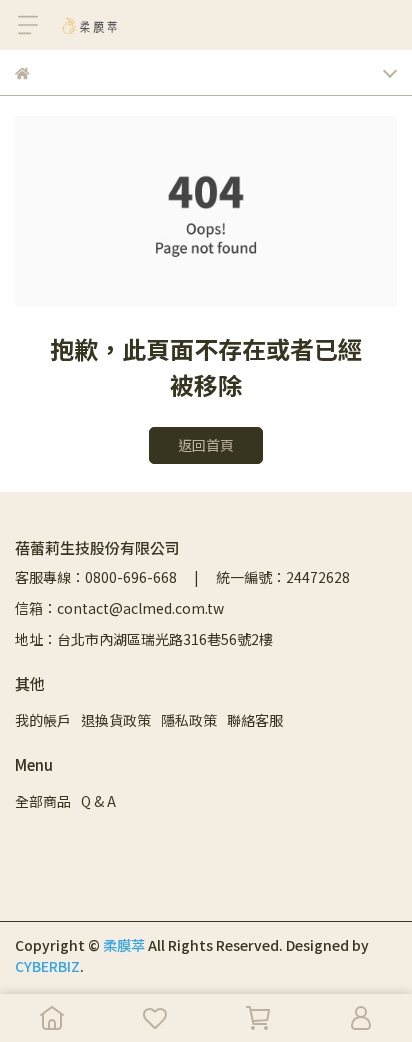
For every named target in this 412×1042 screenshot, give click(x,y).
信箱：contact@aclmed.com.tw (119, 608)
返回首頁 (206, 445)
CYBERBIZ (47, 966)
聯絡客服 (255, 720)
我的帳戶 (43, 720)
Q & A (98, 801)
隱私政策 (189, 720)
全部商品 (43, 801)
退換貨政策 (116, 720)
